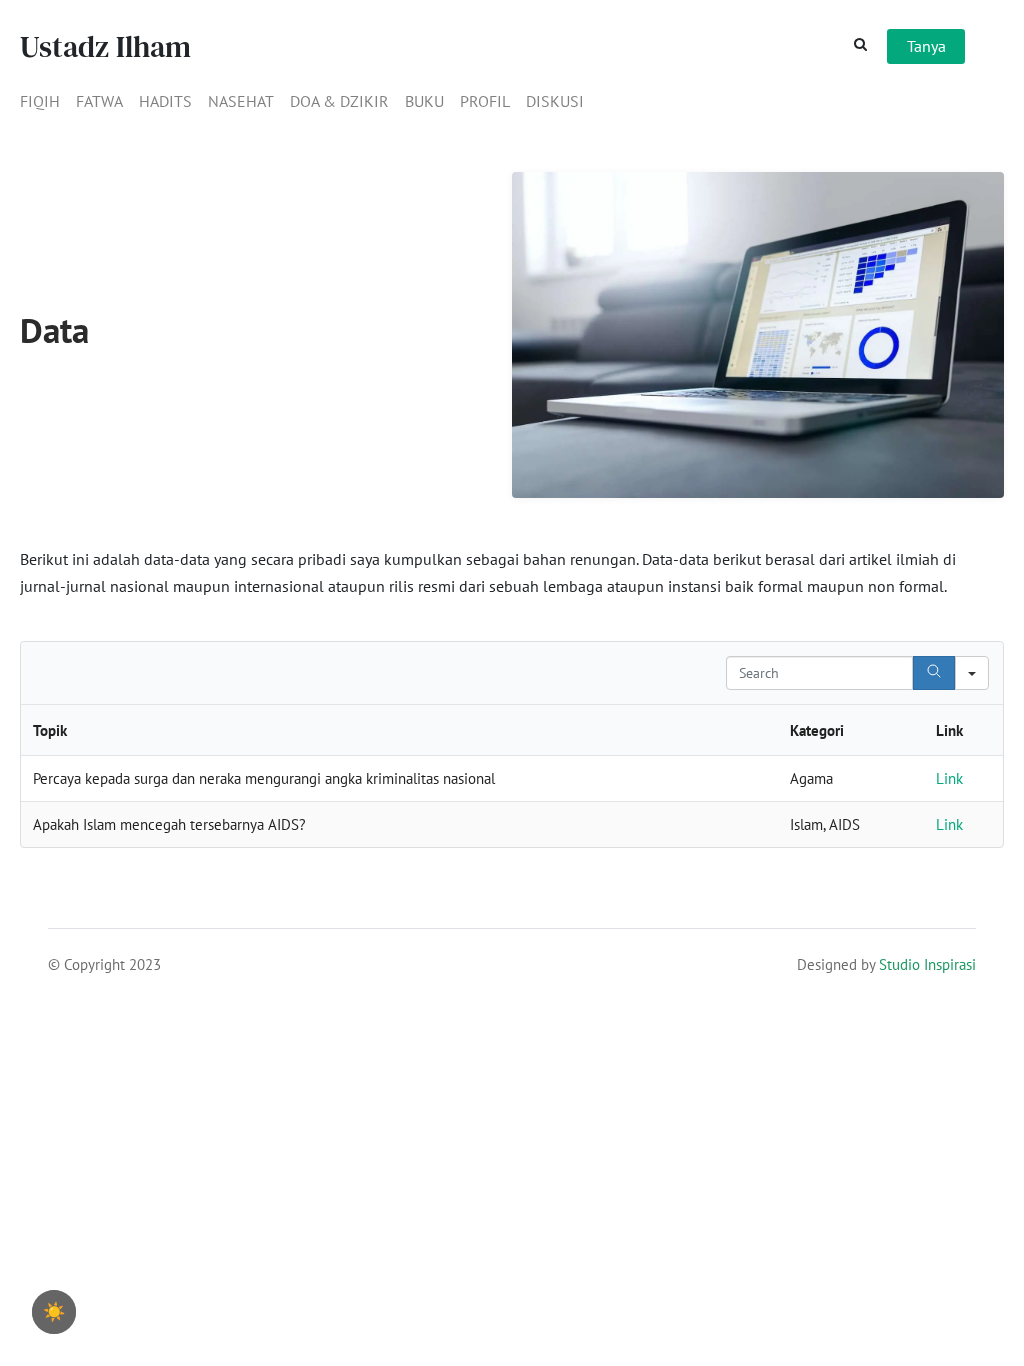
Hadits (165, 101)
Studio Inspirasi (927, 964)
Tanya (926, 46)
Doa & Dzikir (339, 101)
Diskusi (555, 101)
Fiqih (40, 101)
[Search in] (972, 673)
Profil (485, 101)
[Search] (934, 673)
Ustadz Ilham (105, 46)
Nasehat (241, 101)
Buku (424, 101)
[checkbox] (54, 1312)
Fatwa (99, 101)
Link (949, 778)
